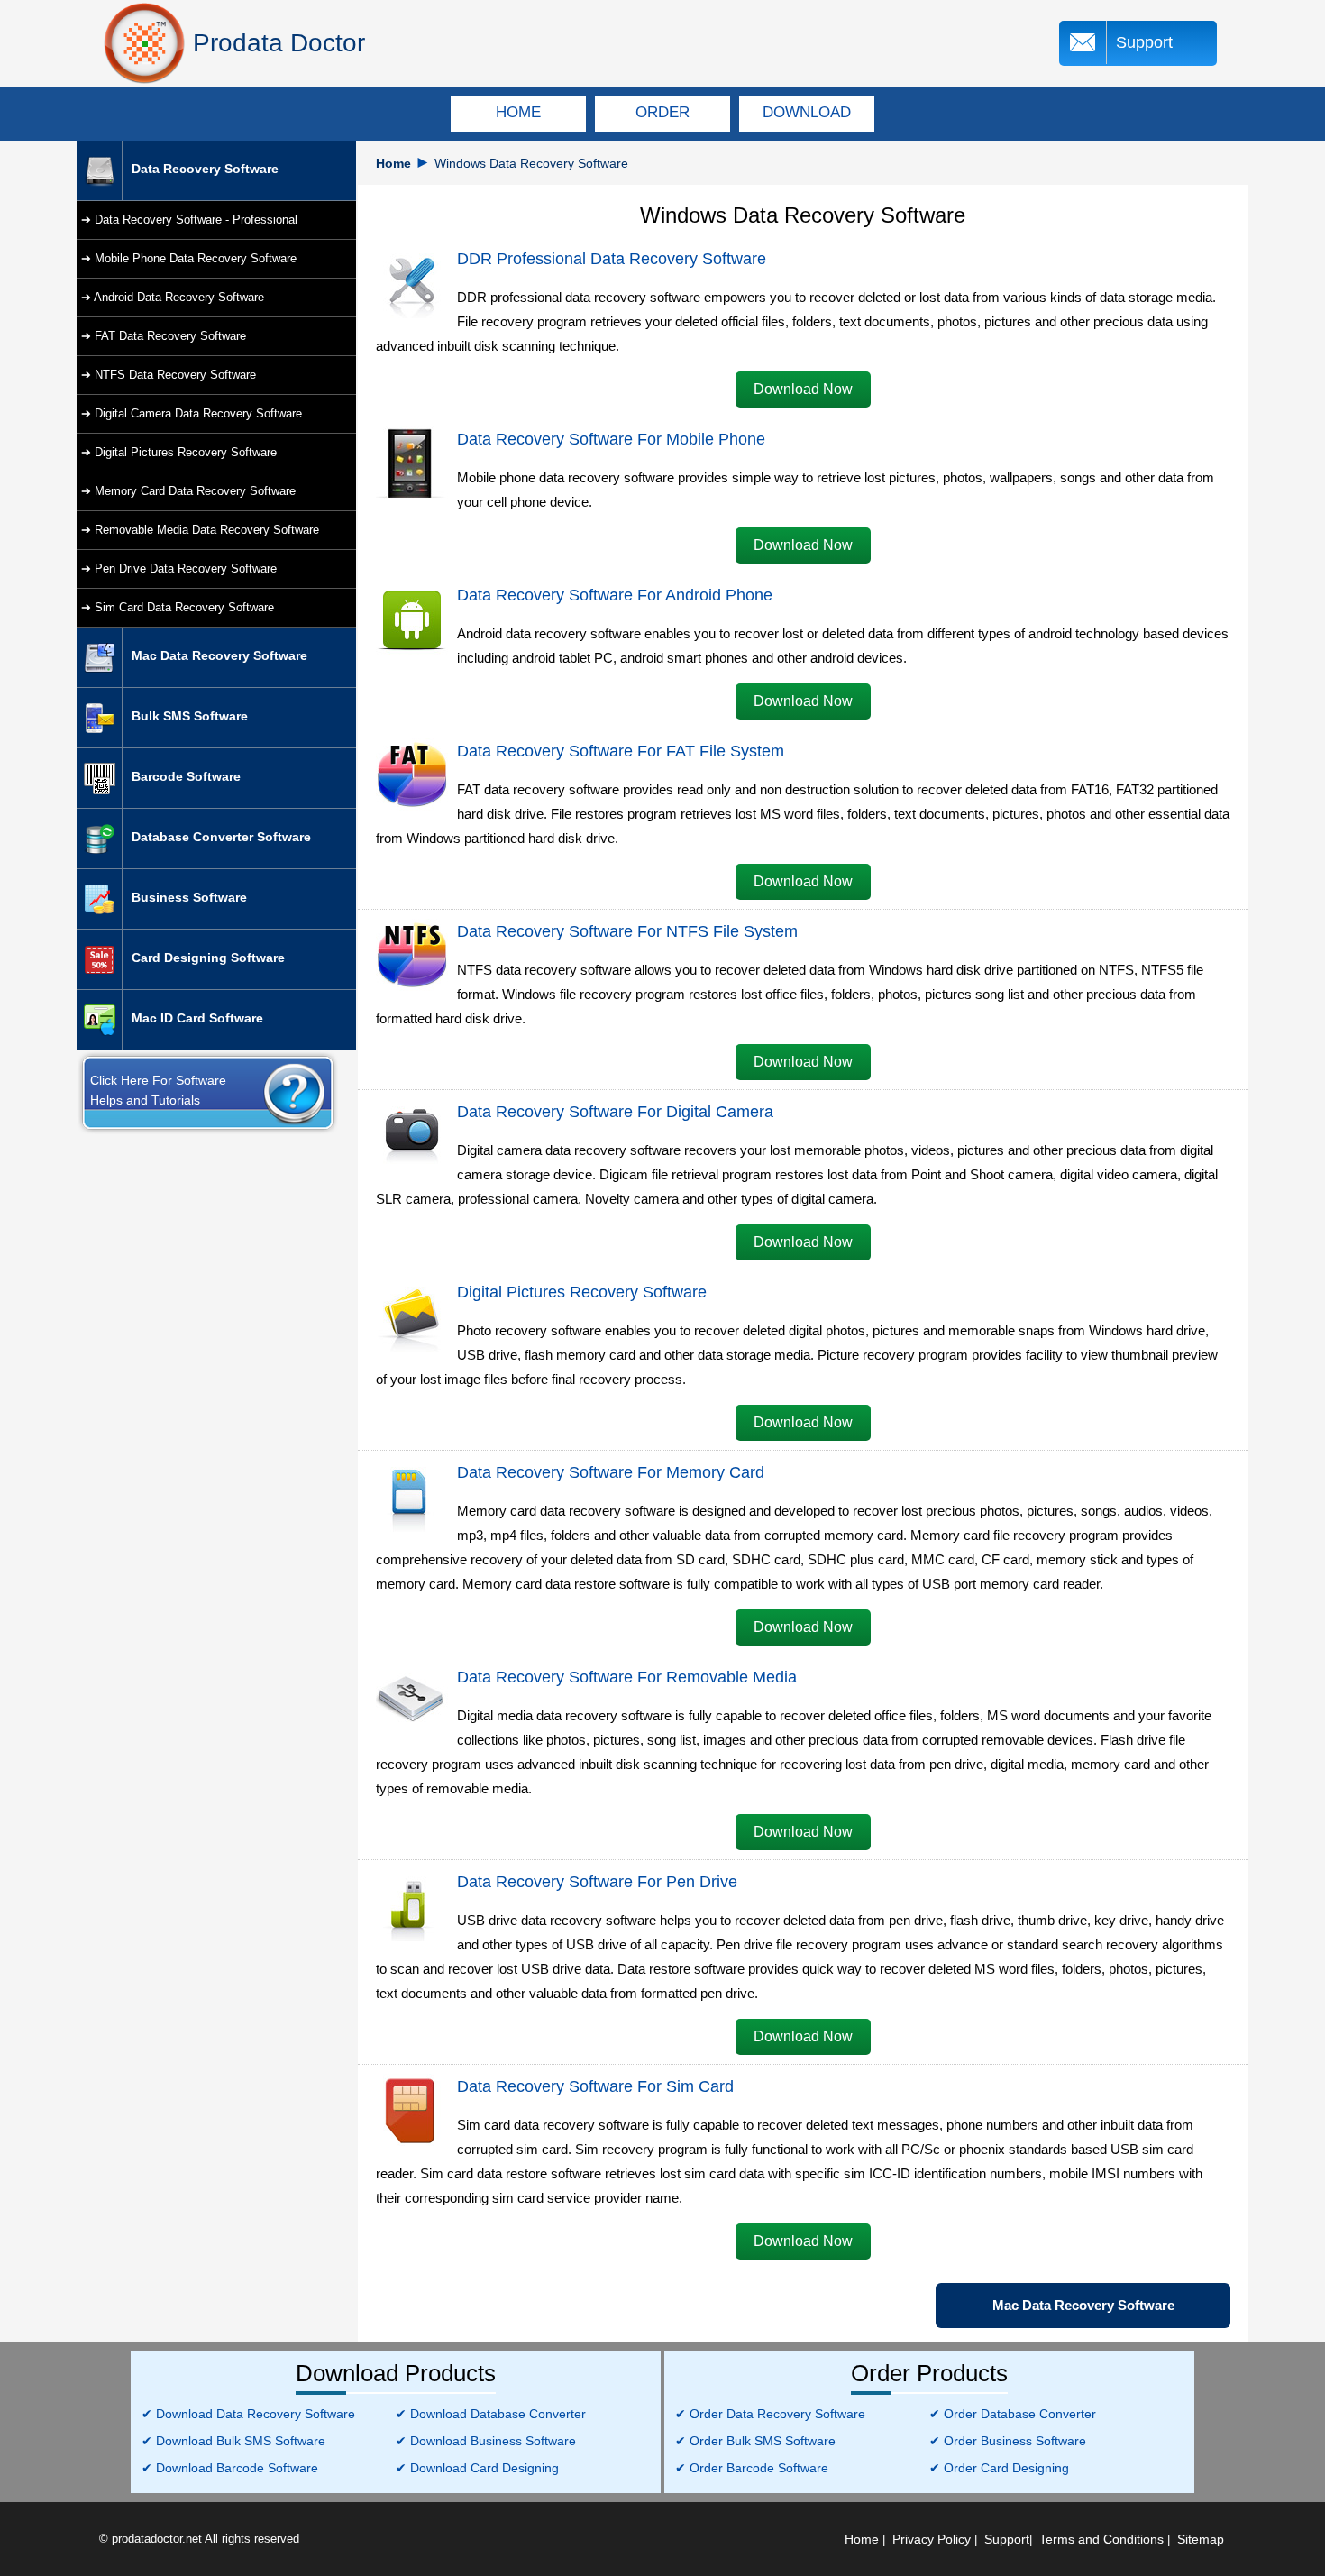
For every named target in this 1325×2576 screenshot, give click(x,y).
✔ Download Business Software (486, 2441)
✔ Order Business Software (1008, 2441)
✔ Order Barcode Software (752, 2468)
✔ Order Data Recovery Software (770, 2414)
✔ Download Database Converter (491, 2414)
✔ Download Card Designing (477, 2468)
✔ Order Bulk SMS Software (755, 2441)
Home (393, 163)
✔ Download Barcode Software (230, 2468)
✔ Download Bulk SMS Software (233, 2441)
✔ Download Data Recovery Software (248, 2414)
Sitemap (1201, 2539)
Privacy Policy (932, 2539)
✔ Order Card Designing (999, 2468)
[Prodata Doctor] (144, 43)
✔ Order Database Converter (1013, 2414)
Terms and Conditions (1101, 2539)
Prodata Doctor (279, 43)
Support (1144, 42)
